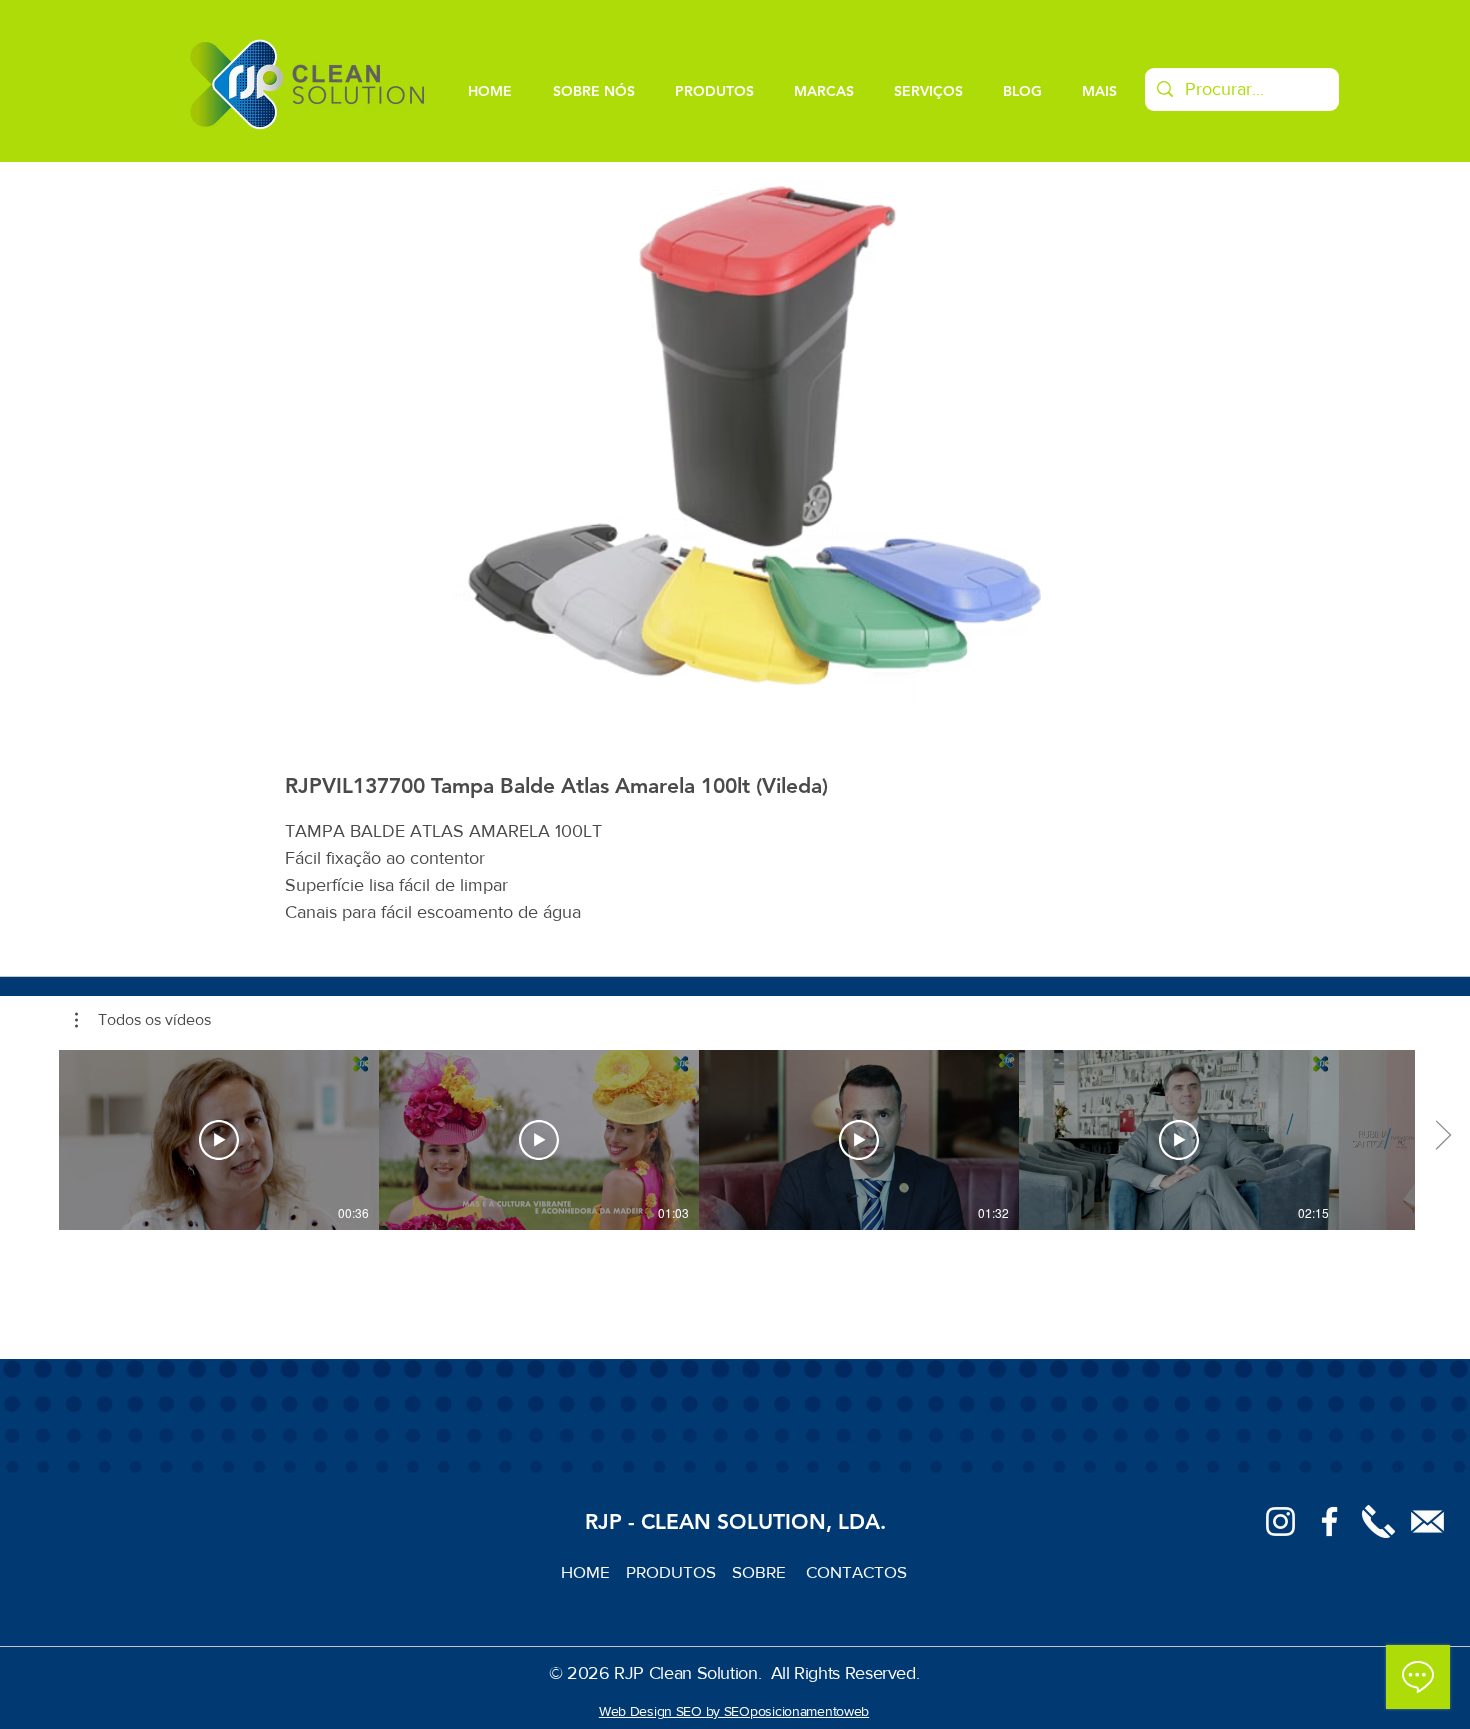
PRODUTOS (679, 1571)
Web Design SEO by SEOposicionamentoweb (734, 1711)
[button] (143, 1020)
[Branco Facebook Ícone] (1329, 1521)
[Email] (1427, 1521)
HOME (593, 1571)
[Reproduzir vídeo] (219, 1140)
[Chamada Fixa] (1378, 1521)
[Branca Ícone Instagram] (1280, 1521)
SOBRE (761, 1571)
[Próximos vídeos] (1442, 1136)
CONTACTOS (856, 1571)
